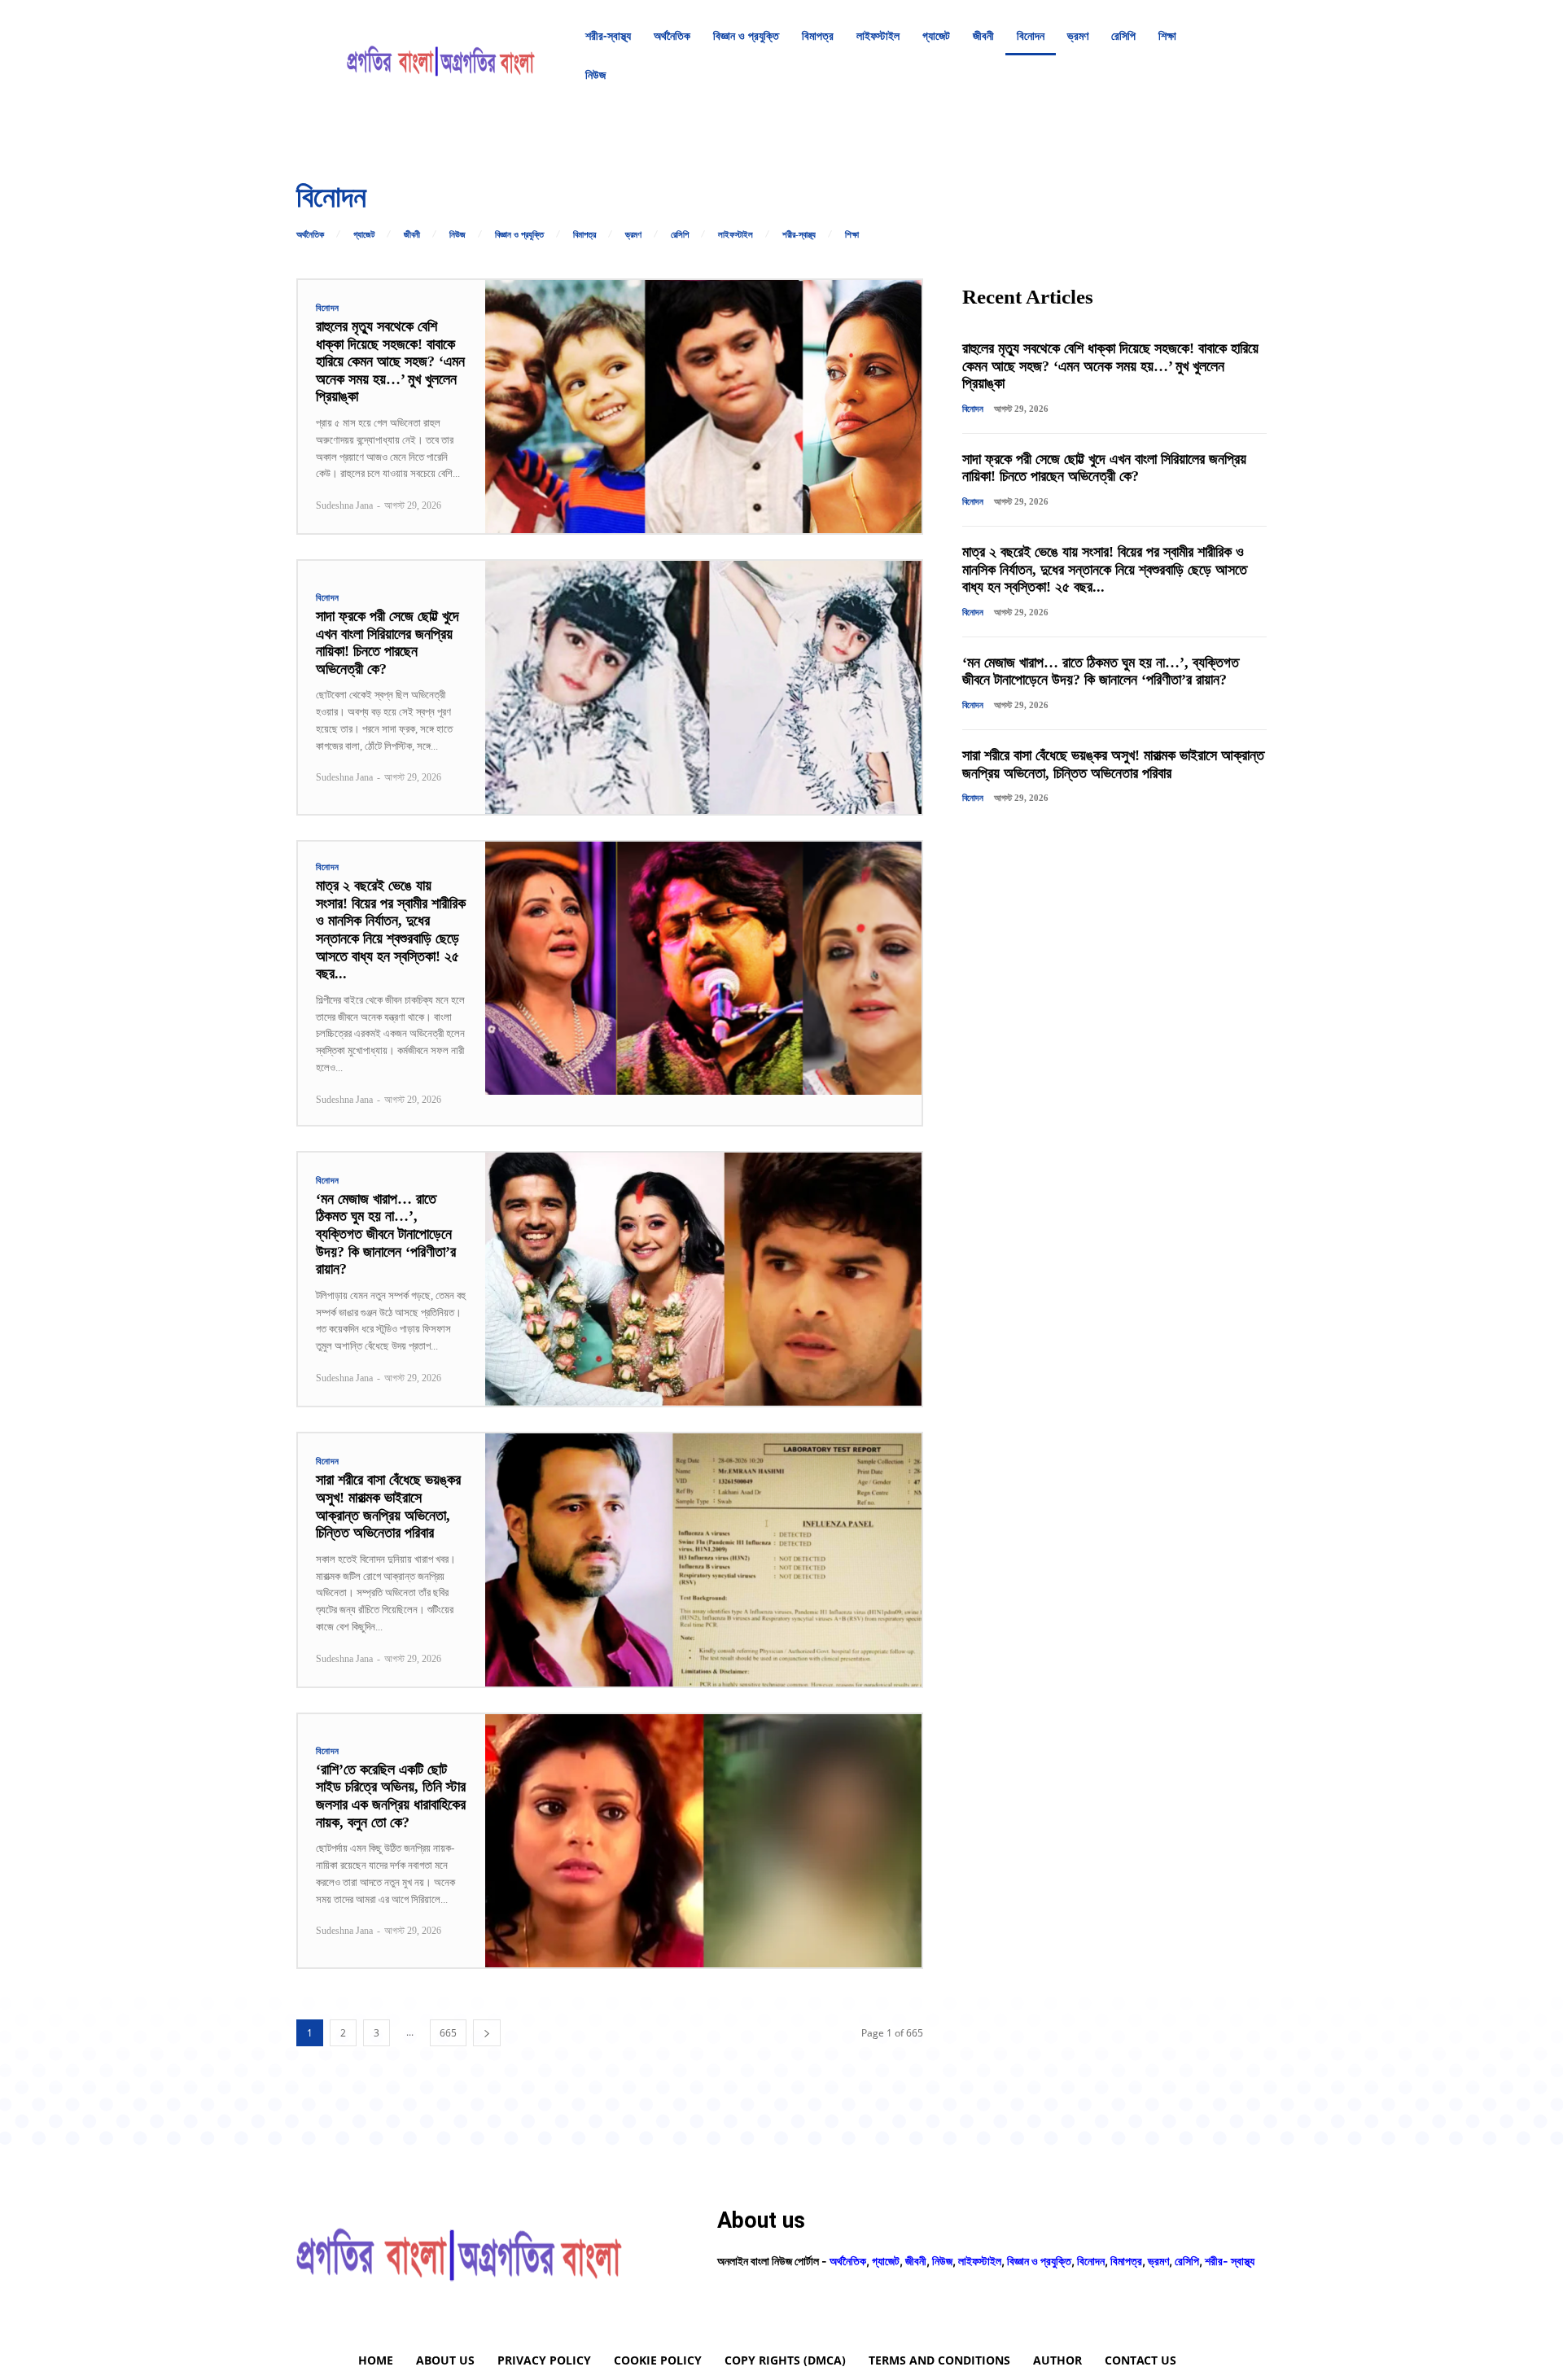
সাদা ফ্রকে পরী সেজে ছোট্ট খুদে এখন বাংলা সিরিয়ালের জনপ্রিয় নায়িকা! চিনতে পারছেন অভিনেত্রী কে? (387, 643)
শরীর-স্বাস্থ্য (799, 235)
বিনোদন (328, 308)
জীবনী (412, 235)
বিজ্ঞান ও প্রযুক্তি (519, 235)
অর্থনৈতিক (310, 235)
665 (448, 2033)
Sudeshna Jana (344, 505)
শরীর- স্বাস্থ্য (1230, 2261)
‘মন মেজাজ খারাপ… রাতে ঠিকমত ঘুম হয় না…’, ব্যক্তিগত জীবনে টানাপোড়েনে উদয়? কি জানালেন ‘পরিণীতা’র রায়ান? (386, 1234)
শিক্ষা (852, 235)
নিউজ (458, 235)
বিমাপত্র (584, 235)
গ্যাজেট (364, 235)
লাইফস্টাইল (736, 235)
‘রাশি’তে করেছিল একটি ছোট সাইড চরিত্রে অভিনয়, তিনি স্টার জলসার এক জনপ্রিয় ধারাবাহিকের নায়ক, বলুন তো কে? (391, 1796)
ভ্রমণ (633, 235)
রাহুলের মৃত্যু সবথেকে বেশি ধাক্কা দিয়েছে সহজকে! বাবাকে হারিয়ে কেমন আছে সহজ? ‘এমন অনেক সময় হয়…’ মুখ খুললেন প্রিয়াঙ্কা (390, 361)
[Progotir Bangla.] (441, 55)
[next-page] (487, 2033)
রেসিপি (680, 235)
